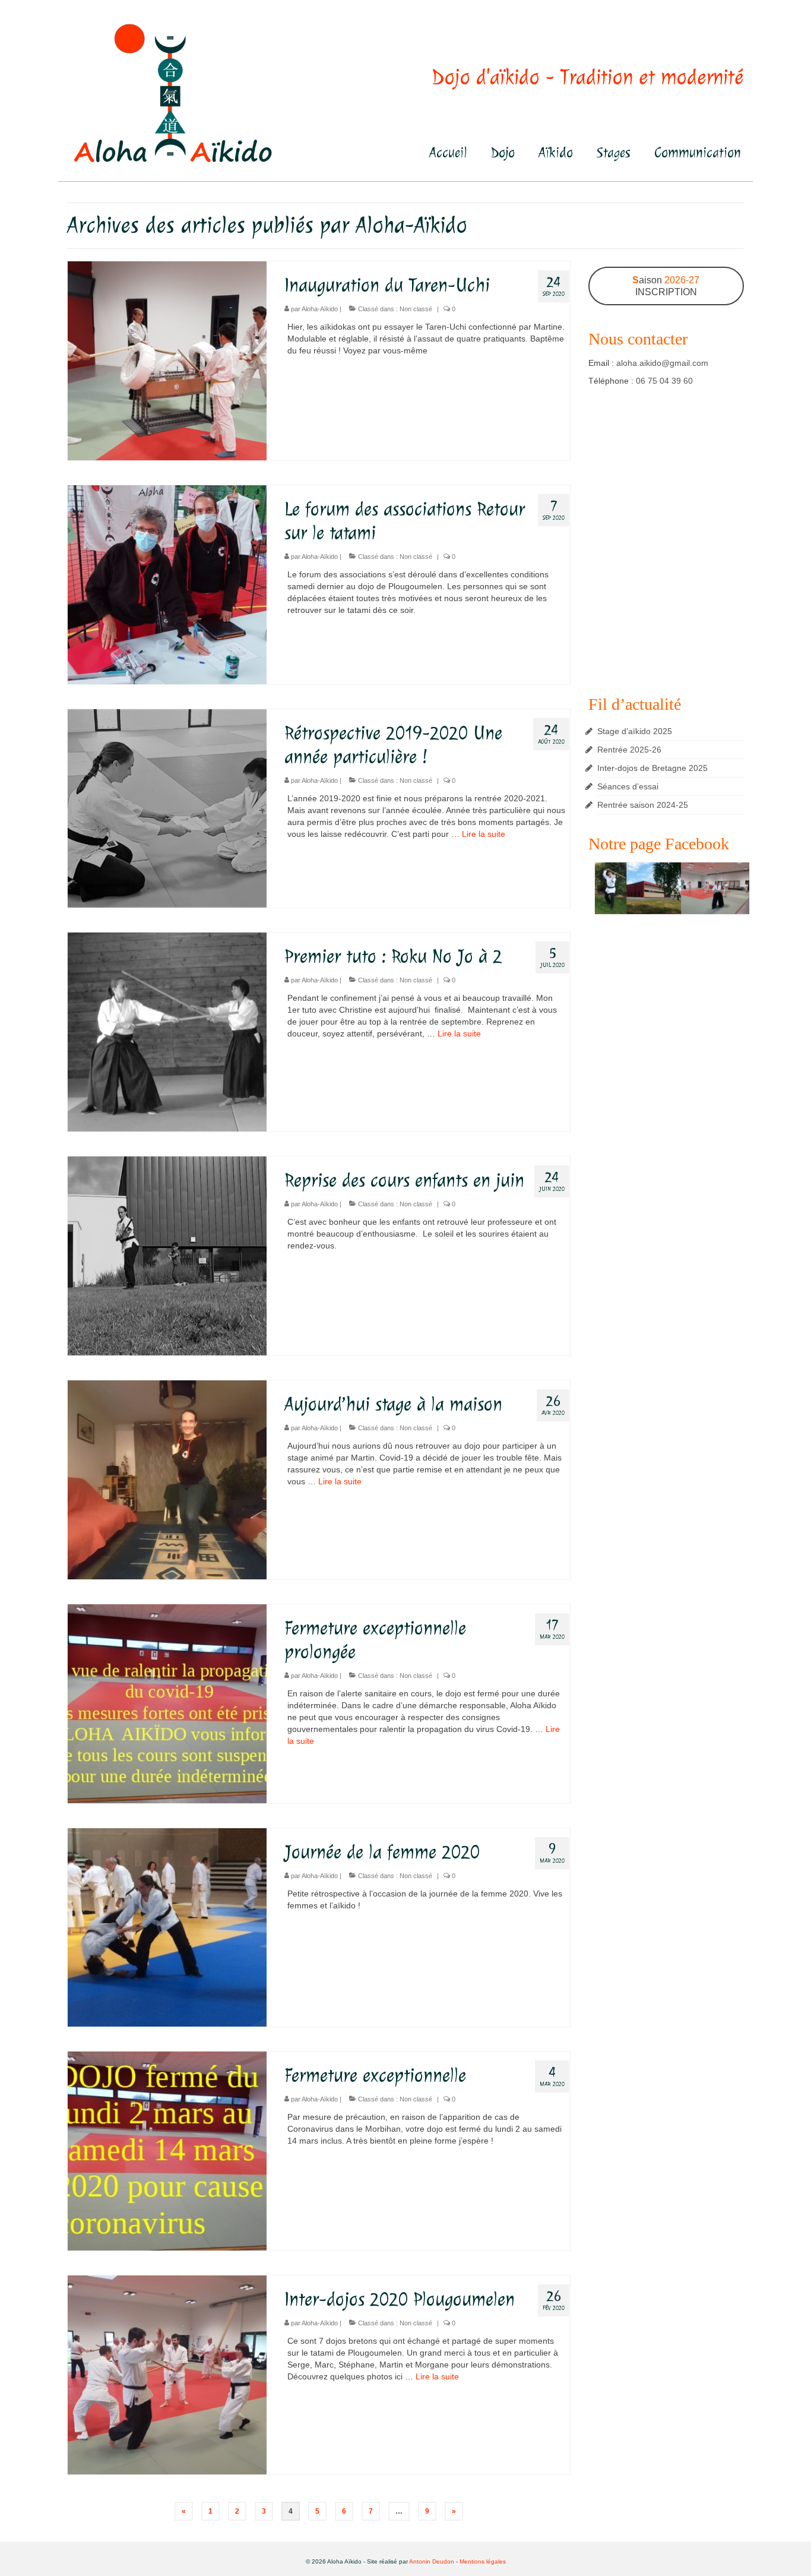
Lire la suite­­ (484, 834)
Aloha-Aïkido (320, 309)
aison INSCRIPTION (666, 286)
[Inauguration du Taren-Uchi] (167, 360)
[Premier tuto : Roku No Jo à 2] (167, 1032)
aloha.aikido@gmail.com (662, 363)
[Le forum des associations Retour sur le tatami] (167, 584)
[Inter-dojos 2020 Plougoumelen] (167, 2374)
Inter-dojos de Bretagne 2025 (652, 768)
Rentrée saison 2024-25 (643, 805)
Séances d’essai (628, 786)
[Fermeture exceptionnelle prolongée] (167, 1703)
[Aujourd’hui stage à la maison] (167, 1479)
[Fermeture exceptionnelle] (167, 2150)
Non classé (416, 309)
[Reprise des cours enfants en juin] (167, 1255)
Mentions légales (483, 2561)
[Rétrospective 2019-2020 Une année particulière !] (167, 808)
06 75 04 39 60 (664, 381)
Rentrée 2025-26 (629, 750)
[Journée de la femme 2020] (167, 1927)
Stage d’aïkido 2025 (635, 731)
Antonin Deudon (432, 2561)
